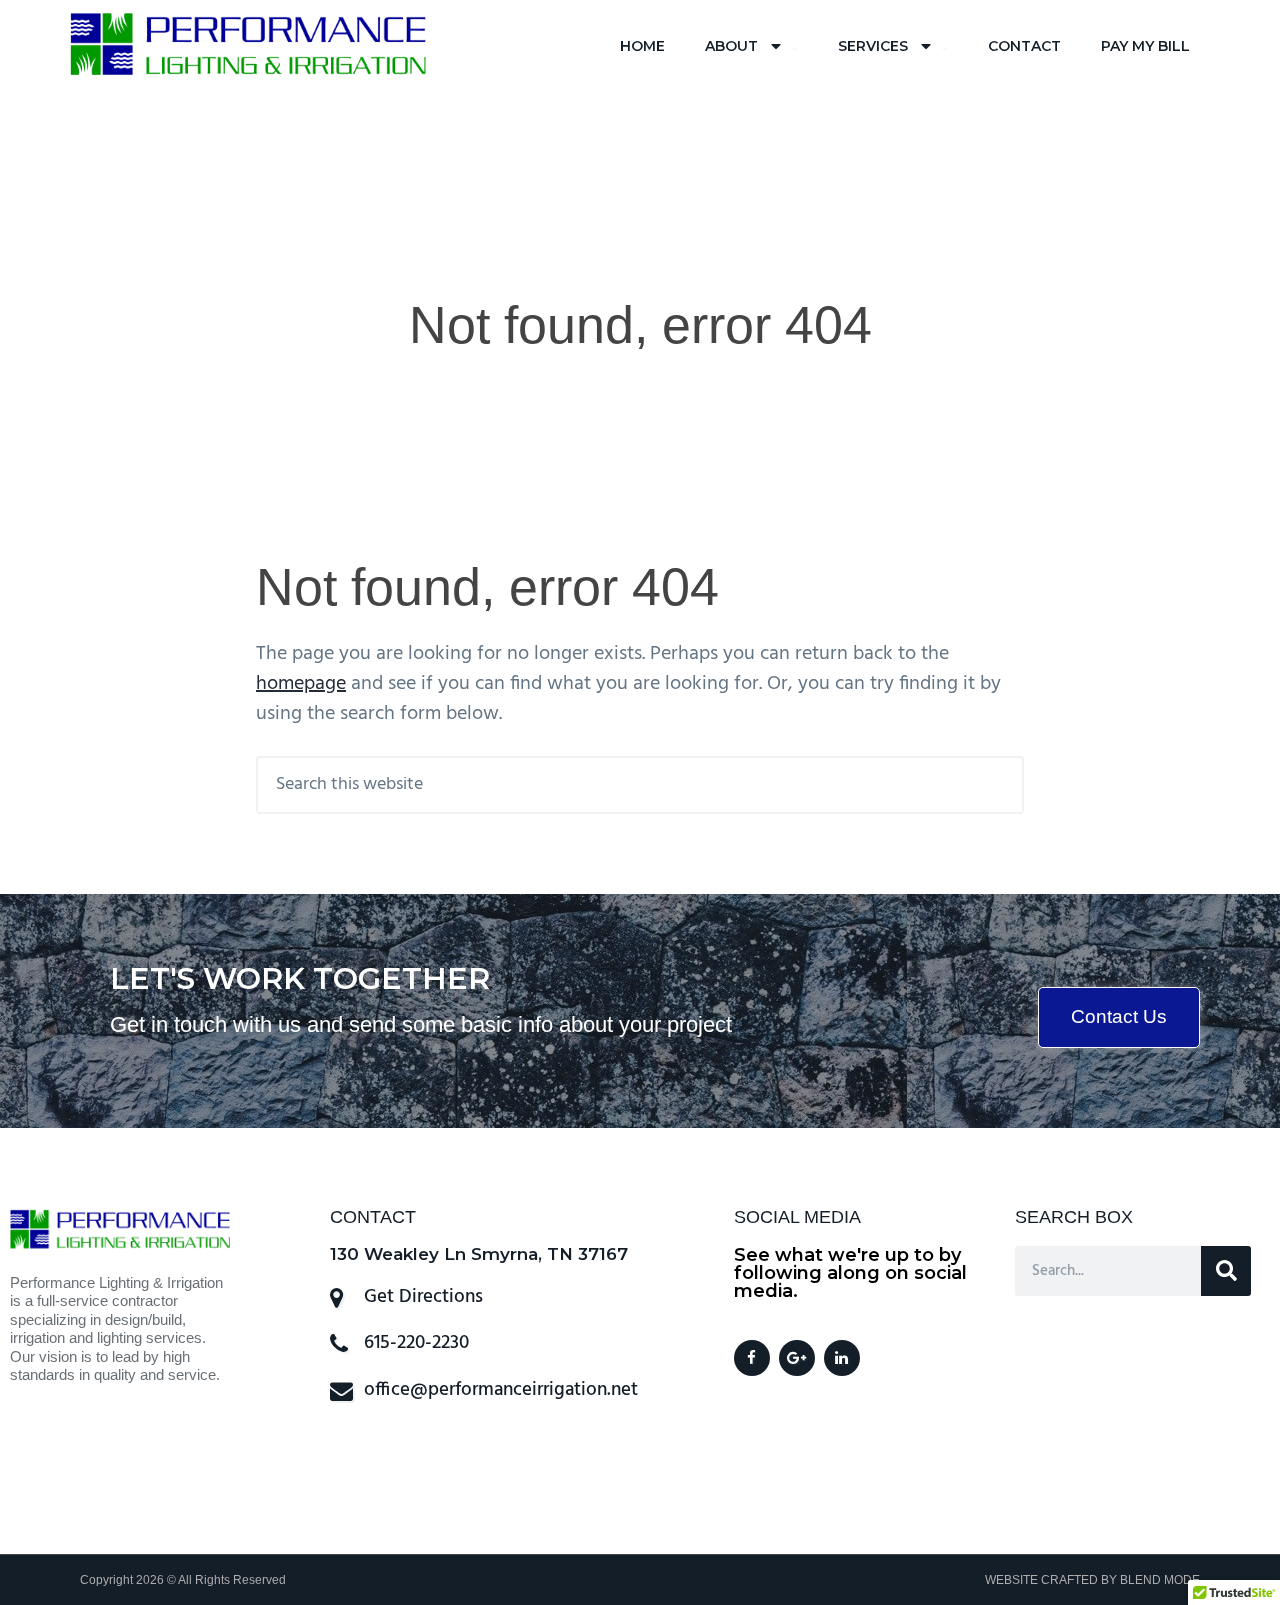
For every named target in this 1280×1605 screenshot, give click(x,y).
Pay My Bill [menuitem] (1145, 46)
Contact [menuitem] (1024, 46)
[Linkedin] (842, 1358)
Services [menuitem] (873, 46)
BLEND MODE (1160, 1580)
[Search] (1226, 1271)
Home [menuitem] (642, 46)
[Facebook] (752, 1358)
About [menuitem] (731, 46)
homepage (301, 684)
